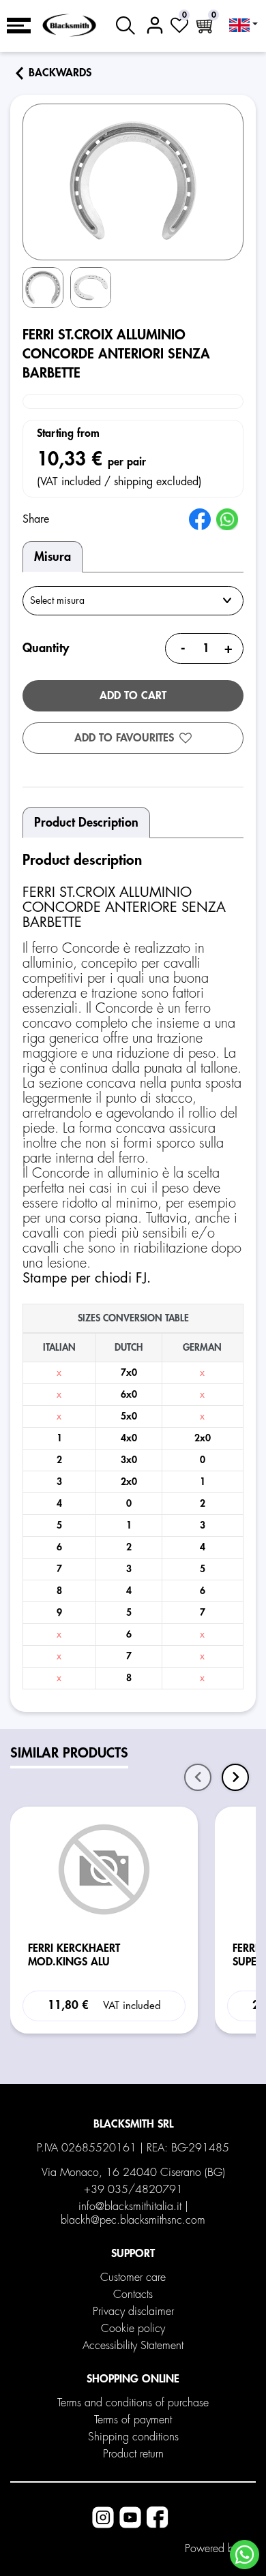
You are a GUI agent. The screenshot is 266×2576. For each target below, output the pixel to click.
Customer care (133, 2278)
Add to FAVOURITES (124, 738)
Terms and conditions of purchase (133, 2403)
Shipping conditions (133, 2437)
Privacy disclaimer (133, 2312)
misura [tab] (53, 557)
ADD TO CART (133, 696)
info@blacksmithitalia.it (130, 2207)
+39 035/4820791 (133, 2190)
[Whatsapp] (245, 2555)
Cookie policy (133, 2329)
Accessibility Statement (133, 2346)
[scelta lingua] (243, 25)
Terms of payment (133, 2420)
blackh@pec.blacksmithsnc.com (133, 2220)
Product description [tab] (86, 823)
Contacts (133, 2295)
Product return (133, 2454)
